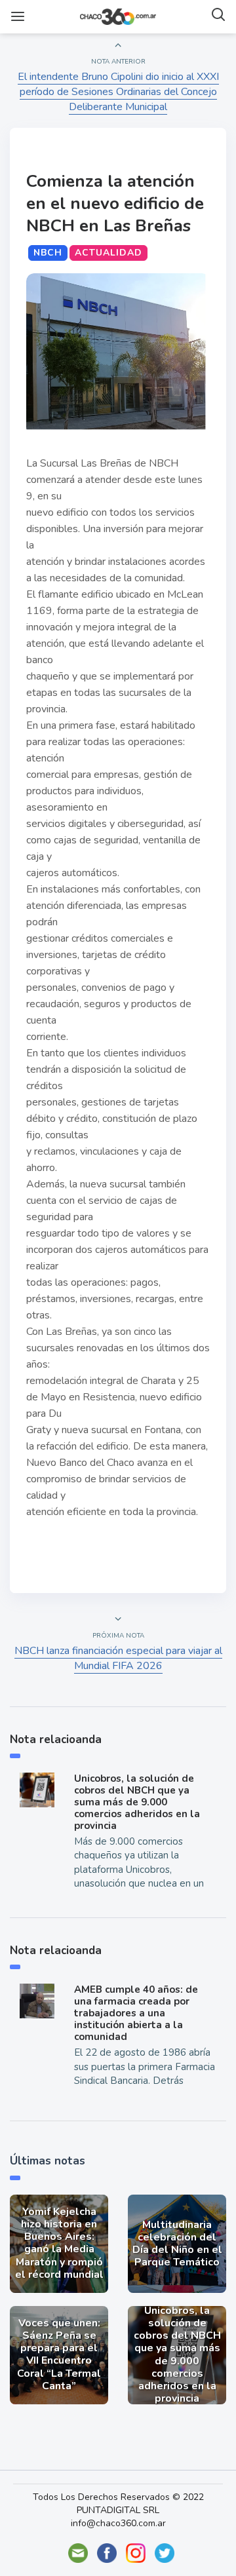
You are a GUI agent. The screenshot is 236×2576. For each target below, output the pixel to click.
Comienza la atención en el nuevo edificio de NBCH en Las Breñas (115, 203)
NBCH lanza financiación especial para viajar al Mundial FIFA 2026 (118, 1658)
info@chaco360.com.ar (118, 2523)
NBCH (48, 253)
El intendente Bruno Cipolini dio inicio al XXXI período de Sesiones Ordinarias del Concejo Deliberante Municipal (118, 92)
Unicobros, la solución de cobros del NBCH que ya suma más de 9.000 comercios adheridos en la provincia (137, 1802)
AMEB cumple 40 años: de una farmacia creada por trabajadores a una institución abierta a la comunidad (136, 2013)
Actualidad (108, 253)
